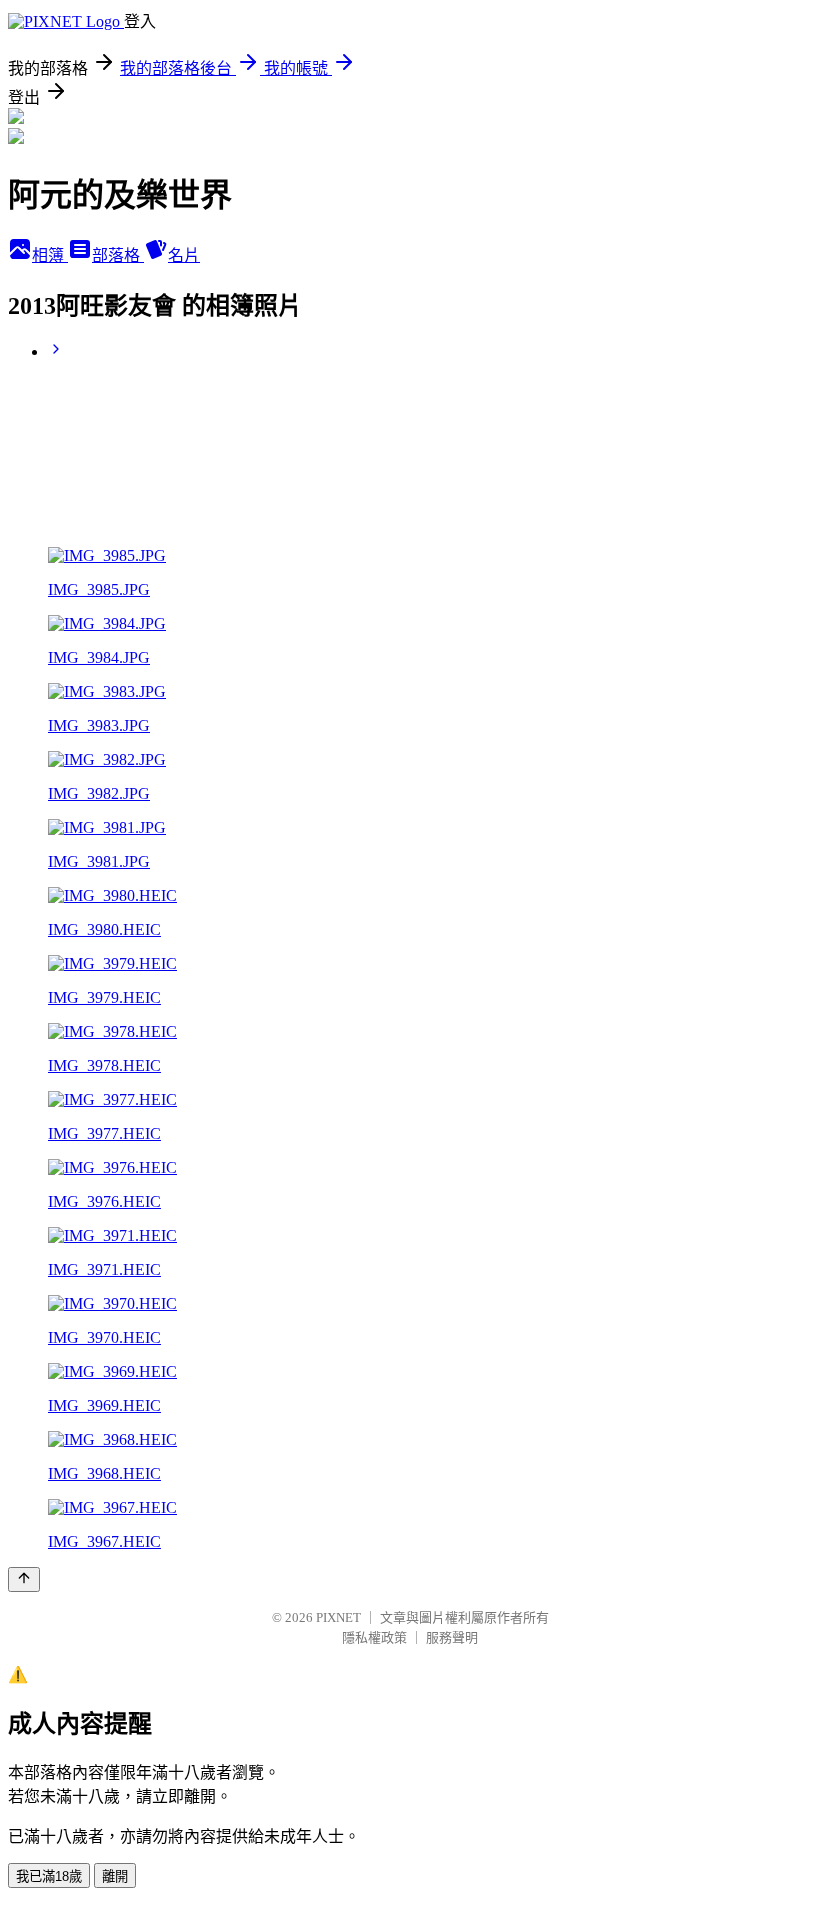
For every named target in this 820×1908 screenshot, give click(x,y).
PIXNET (338, 1617)
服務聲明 (452, 1637)
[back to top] (24, 1579)
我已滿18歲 (49, 1876)
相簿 (50, 255)
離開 (115, 1876)
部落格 (118, 255)
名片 (184, 255)
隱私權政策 (374, 1637)
